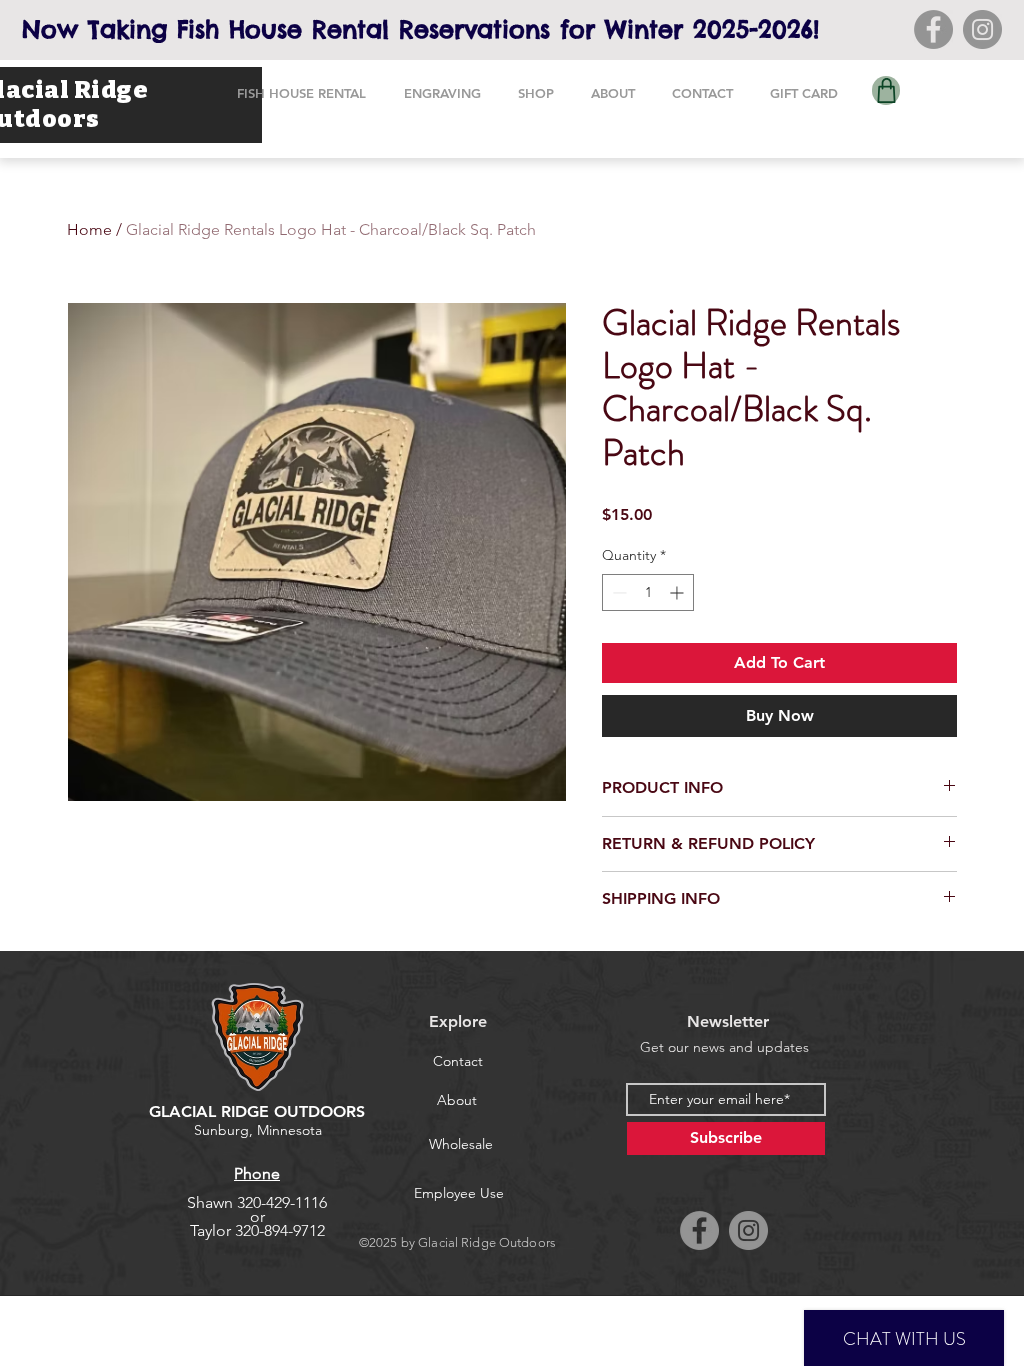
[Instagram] (982, 29)
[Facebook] (933, 29)
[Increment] (678, 592)
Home (89, 229)
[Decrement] (617, 592)
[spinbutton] (648, 592)
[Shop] (886, 90)
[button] (301, 93)
